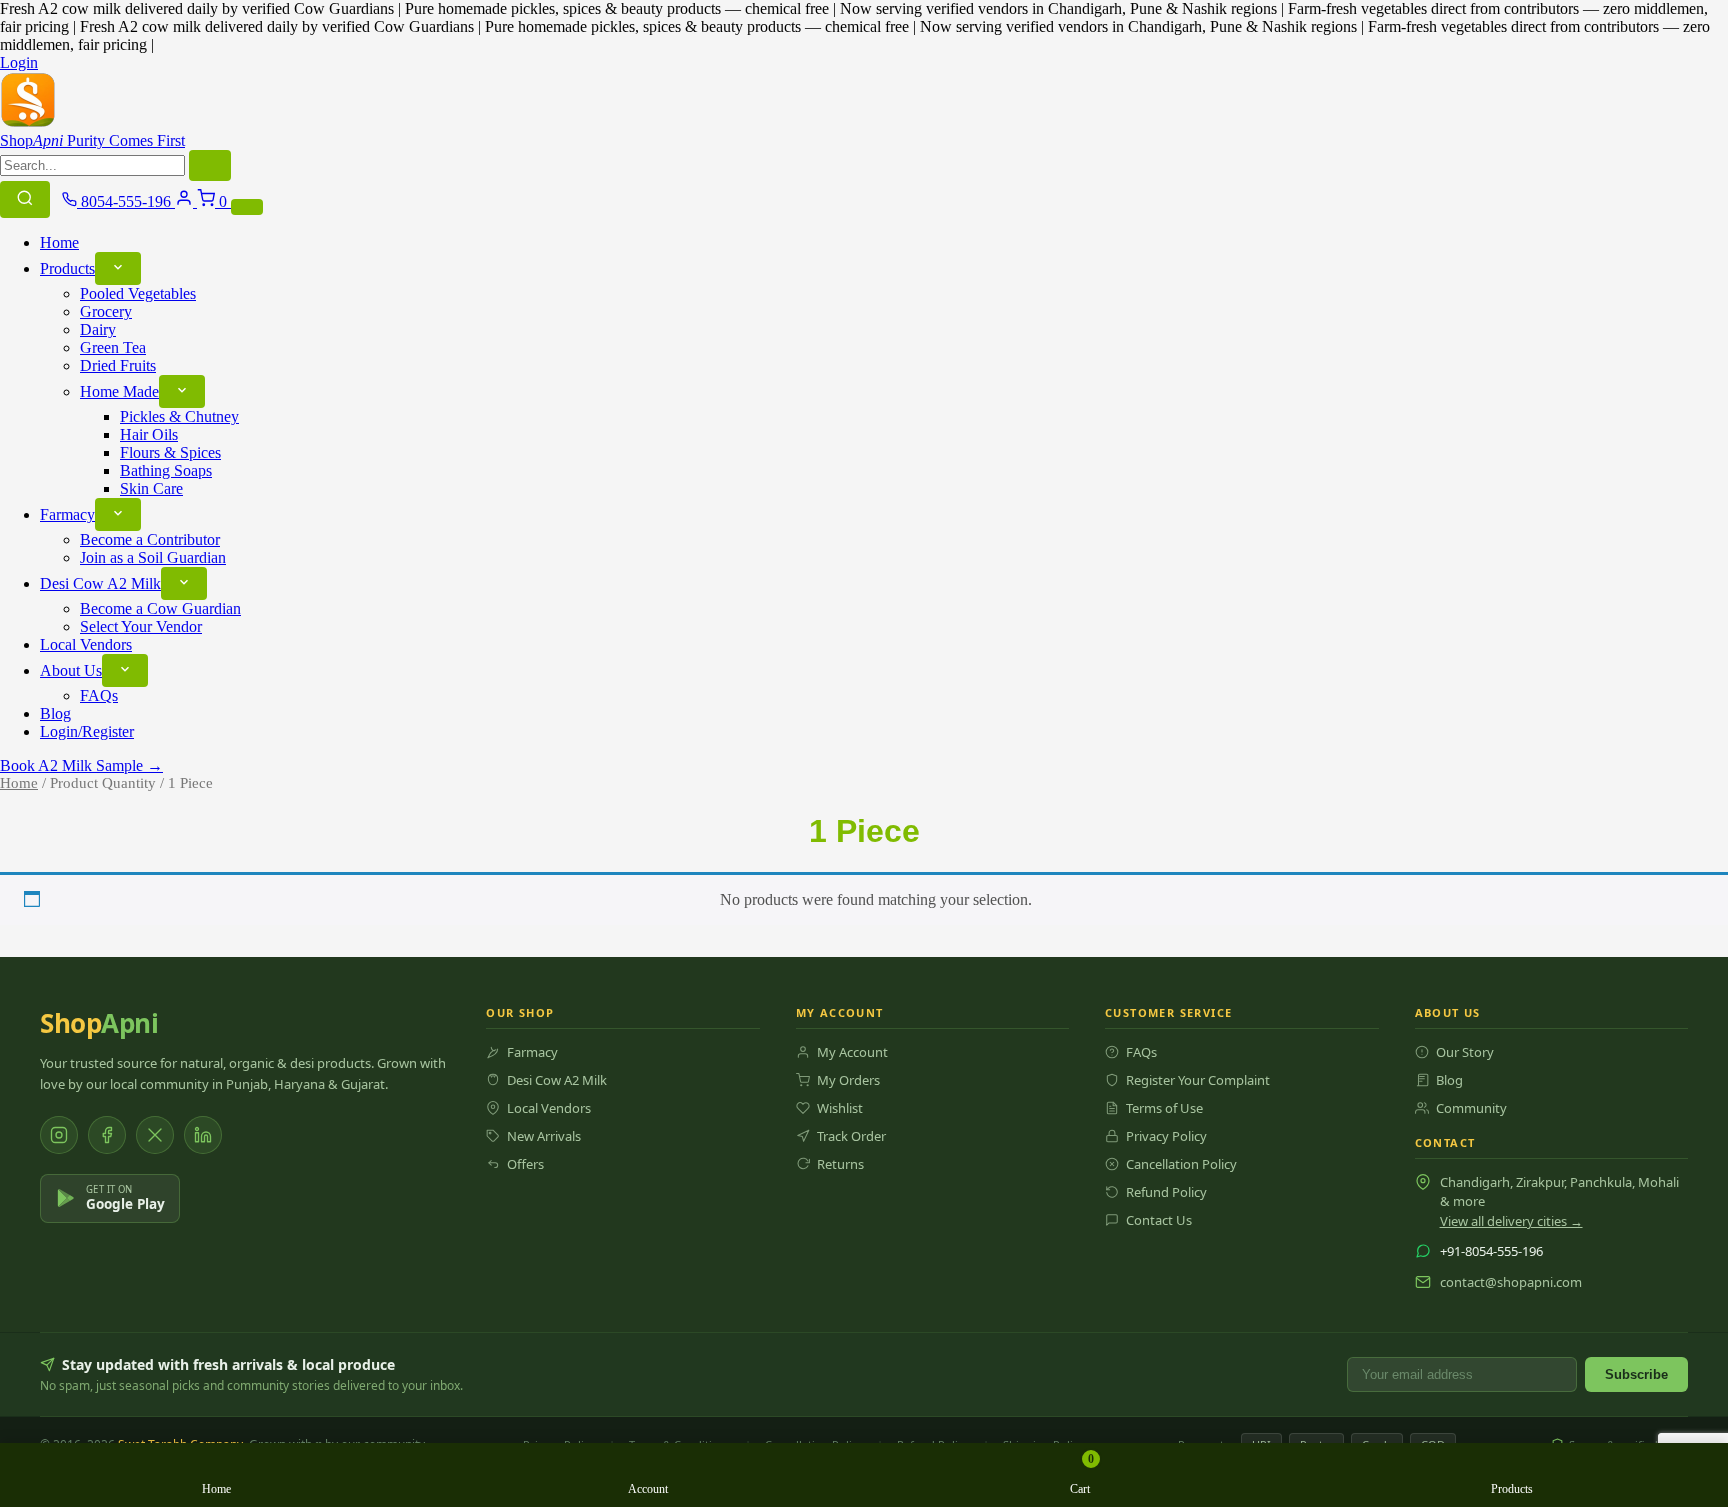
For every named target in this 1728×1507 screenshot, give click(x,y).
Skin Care (151, 488)
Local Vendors (86, 644)
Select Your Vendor (141, 626)
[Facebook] (107, 1135)
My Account (852, 1052)
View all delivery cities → (1511, 1221)
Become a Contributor (150, 539)
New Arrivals (544, 1136)
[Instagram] (59, 1135)
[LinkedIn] (203, 1135)
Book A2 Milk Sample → (81, 765)
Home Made (119, 391)
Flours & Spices (170, 452)
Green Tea (113, 347)
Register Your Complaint (1198, 1080)
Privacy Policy (1166, 1136)
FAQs (99, 695)
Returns (840, 1164)
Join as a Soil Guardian (153, 557)
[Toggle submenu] (118, 268)
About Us (71, 670)
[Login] (186, 201)
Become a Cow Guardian (160, 608)
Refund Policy (1166, 1192)
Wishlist (840, 1108)
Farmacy (67, 514)
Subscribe (1636, 1374)
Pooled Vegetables (138, 293)
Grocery (106, 311)
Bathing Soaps (166, 470)
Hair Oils (149, 434)
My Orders (848, 1080)
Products (67, 268)
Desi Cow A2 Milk (100, 583)
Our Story (1465, 1052)
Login (19, 62)
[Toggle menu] (247, 207)
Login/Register (87, 731)
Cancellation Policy (1181, 1164)
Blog (55, 713)
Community (1471, 1108)
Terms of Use (1164, 1108)
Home (59, 242)
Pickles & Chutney (179, 416)
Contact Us (1159, 1220)
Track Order (851, 1136)
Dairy (98, 329)
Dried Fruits (118, 365)
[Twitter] (155, 1135)
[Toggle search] (25, 199)
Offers (525, 1164)
